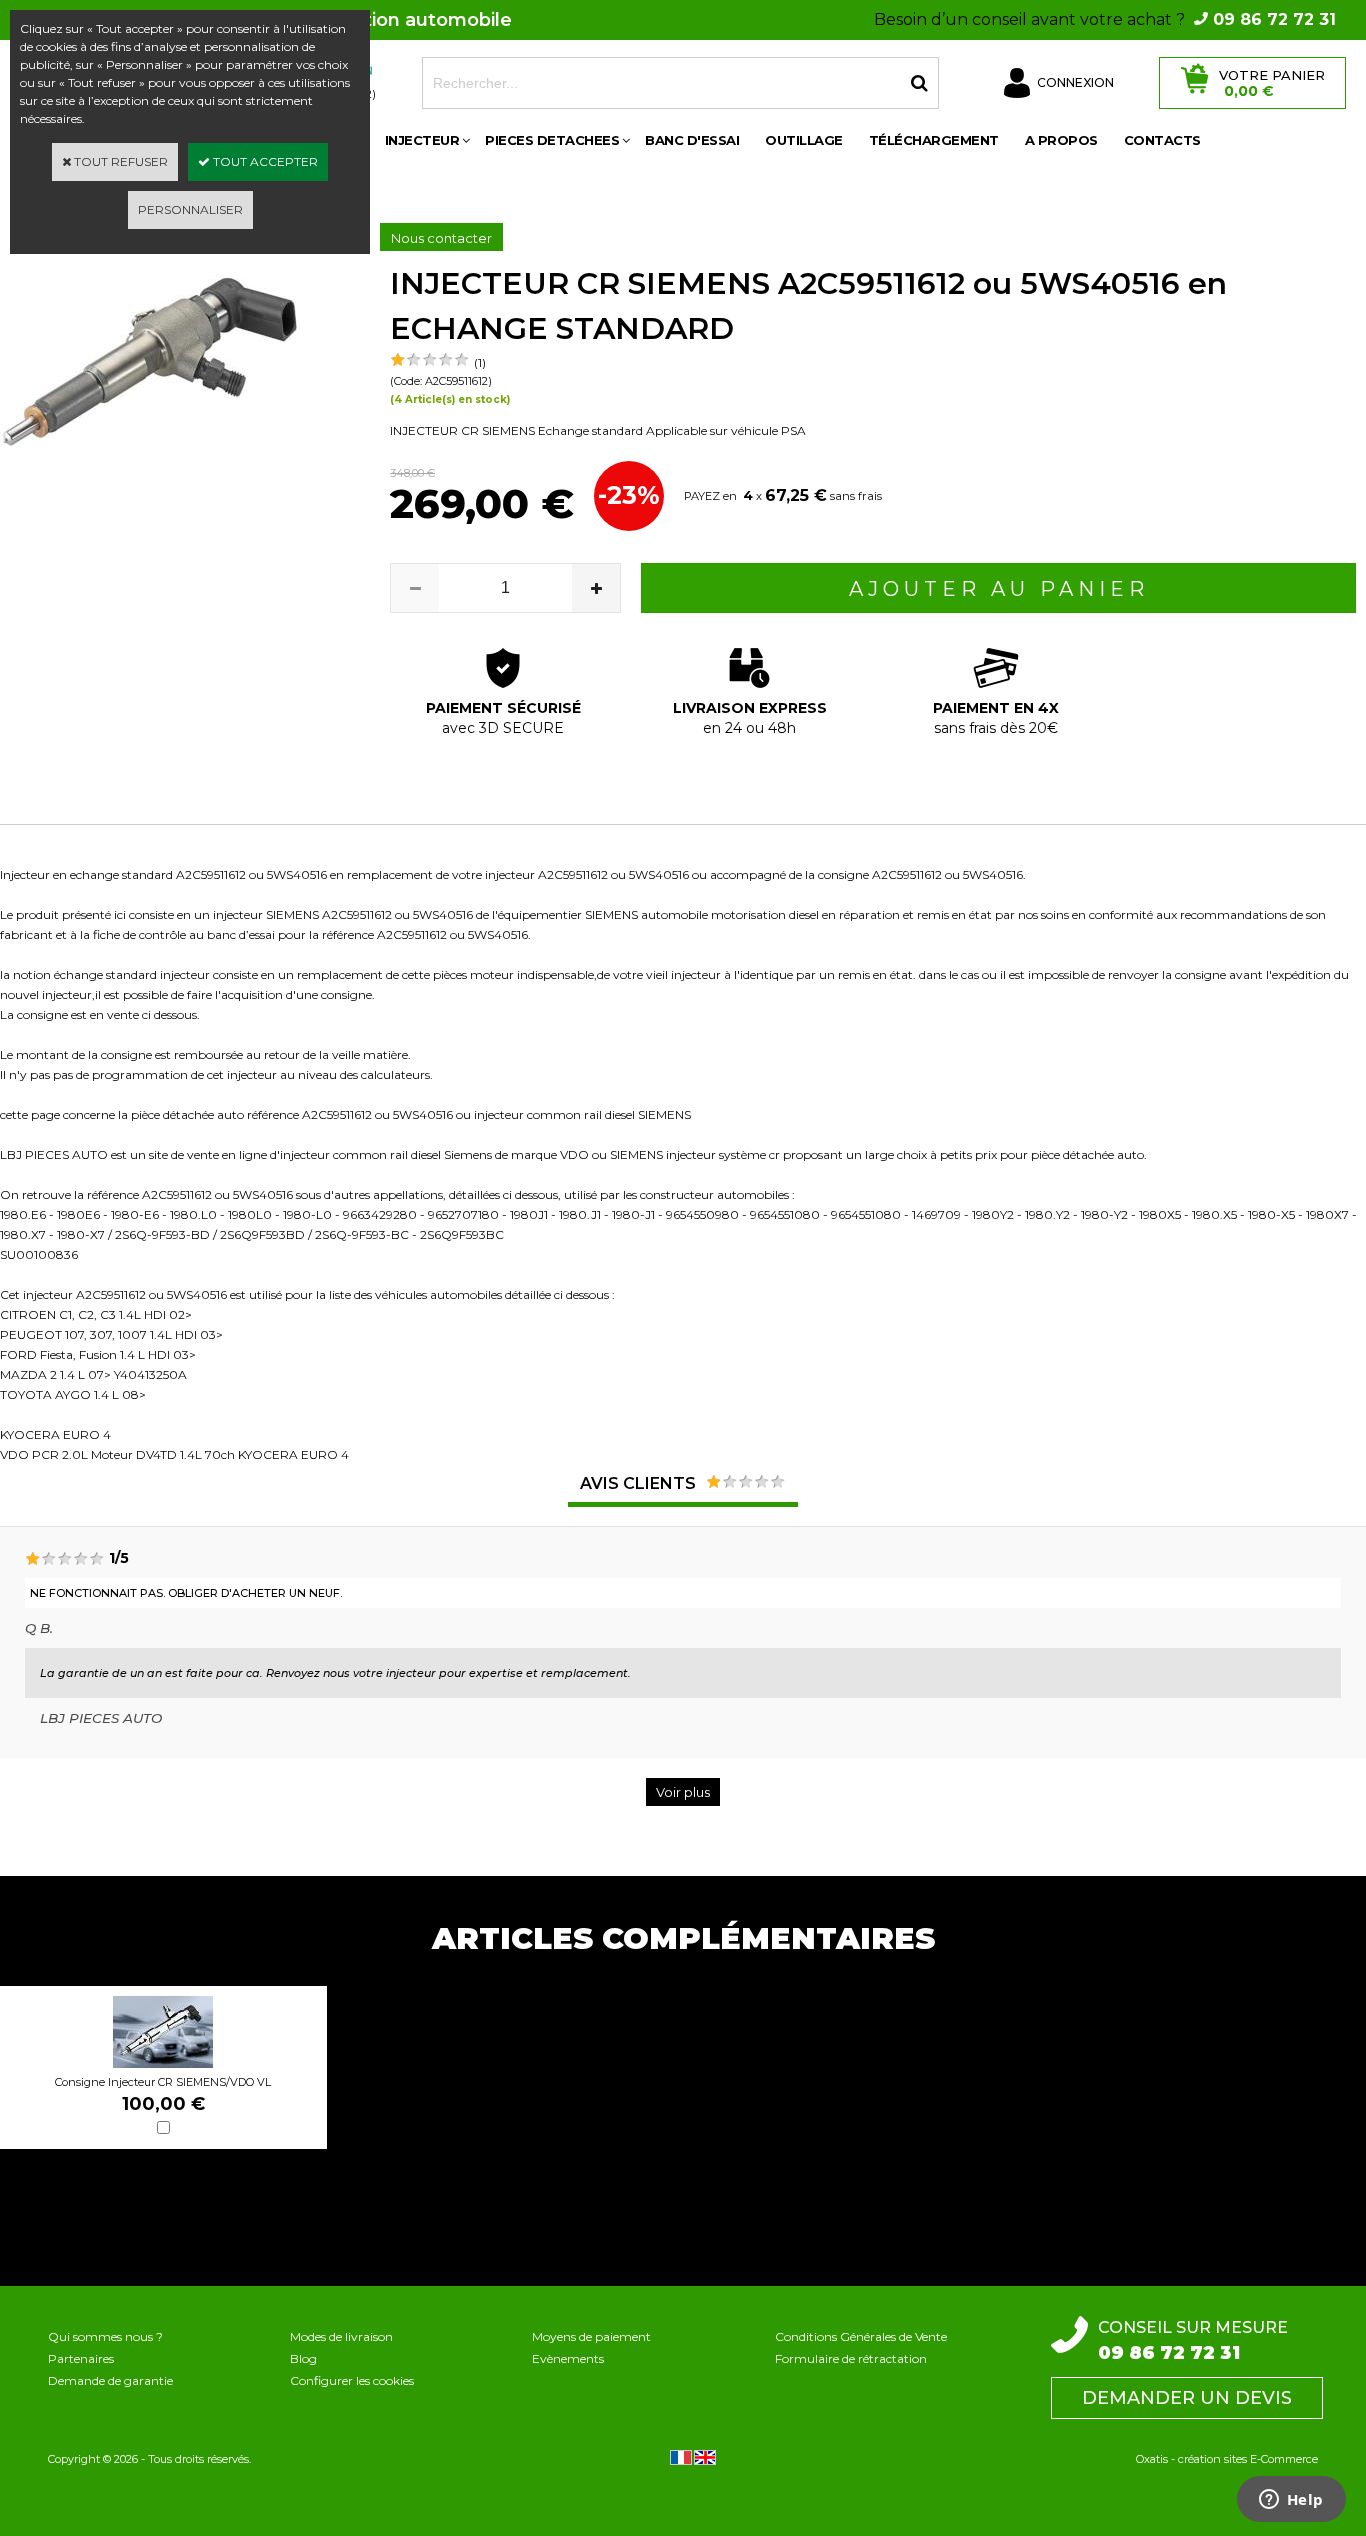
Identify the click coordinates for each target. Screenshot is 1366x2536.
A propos (1061, 140)
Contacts (1162, 140)
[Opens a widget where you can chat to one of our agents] (1291, 2501)
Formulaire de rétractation (851, 2358)
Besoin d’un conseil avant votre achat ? (1105, 19)
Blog (303, 2358)
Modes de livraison (341, 2336)
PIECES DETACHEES (552, 140)
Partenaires (81, 2358)
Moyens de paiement (591, 2336)
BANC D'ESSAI (692, 140)
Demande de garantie (110, 2380)
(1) (480, 362)
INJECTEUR (422, 140)
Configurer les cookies (352, 2380)
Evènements (568, 2358)
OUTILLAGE (804, 140)
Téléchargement (934, 140)
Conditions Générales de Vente (861, 2336)
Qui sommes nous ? (105, 2336)
